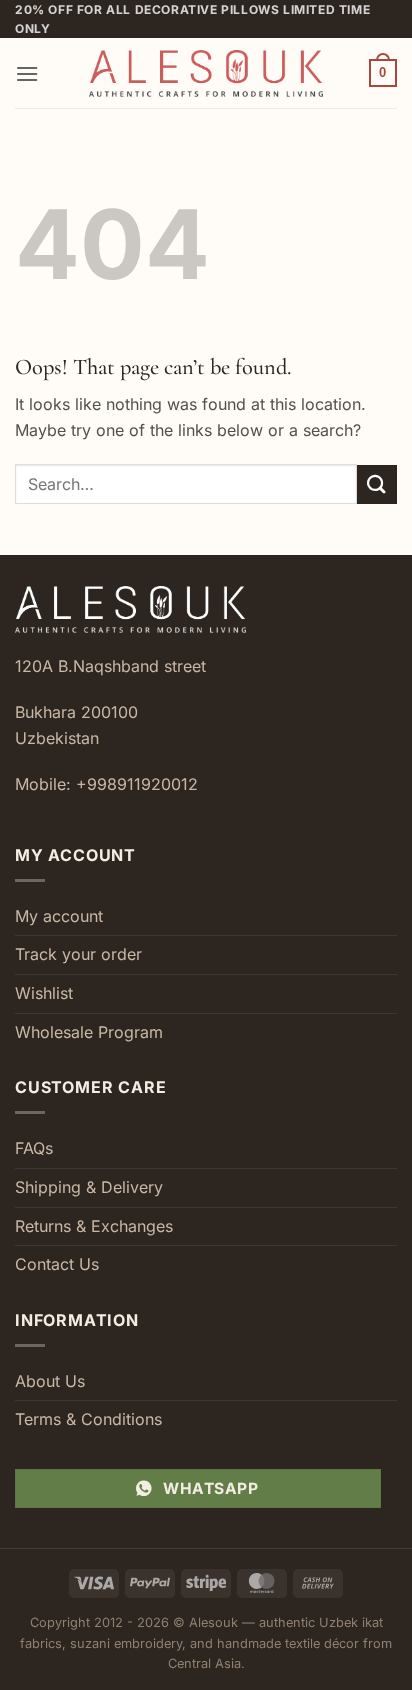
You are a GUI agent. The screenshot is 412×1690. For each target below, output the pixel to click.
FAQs (34, 1148)
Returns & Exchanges (94, 1226)
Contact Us (57, 1264)
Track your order (78, 954)
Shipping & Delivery (89, 1187)
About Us (50, 1381)
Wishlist (44, 993)
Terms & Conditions (88, 1419)
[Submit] (377, 484)
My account (59, 916)
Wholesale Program (89, 1032)
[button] (27, 73)
